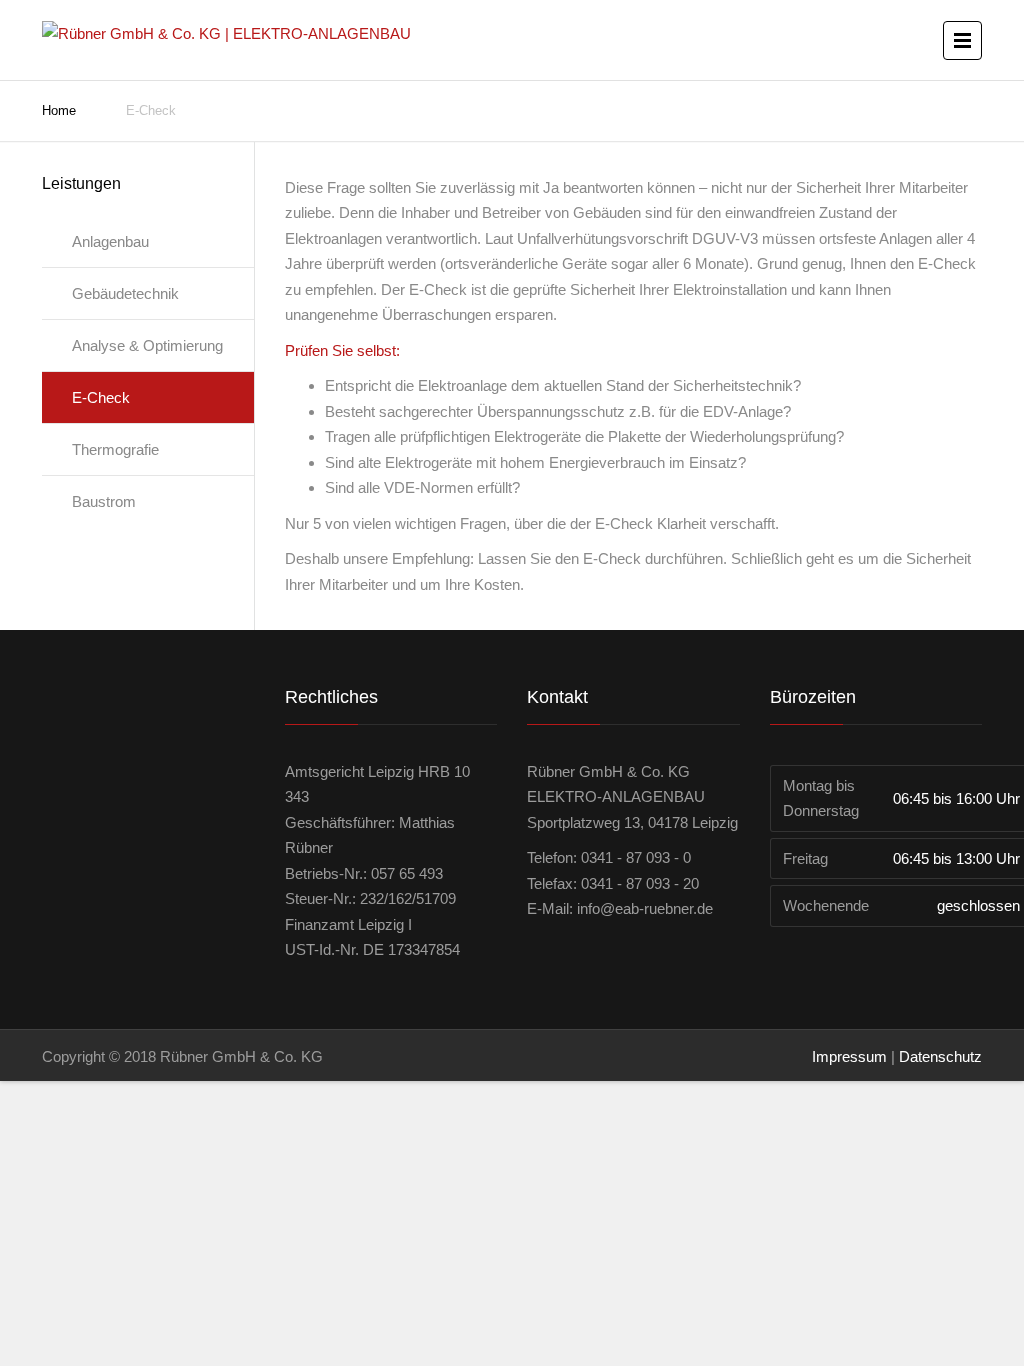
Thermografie (115, 449)
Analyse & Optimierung (147, 345)
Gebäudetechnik (125, 293)
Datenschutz (940, 1056)
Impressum (849, 1056)
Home (59, 110)
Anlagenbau (110, 241)
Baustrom (104, 501)
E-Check (101, 397)
